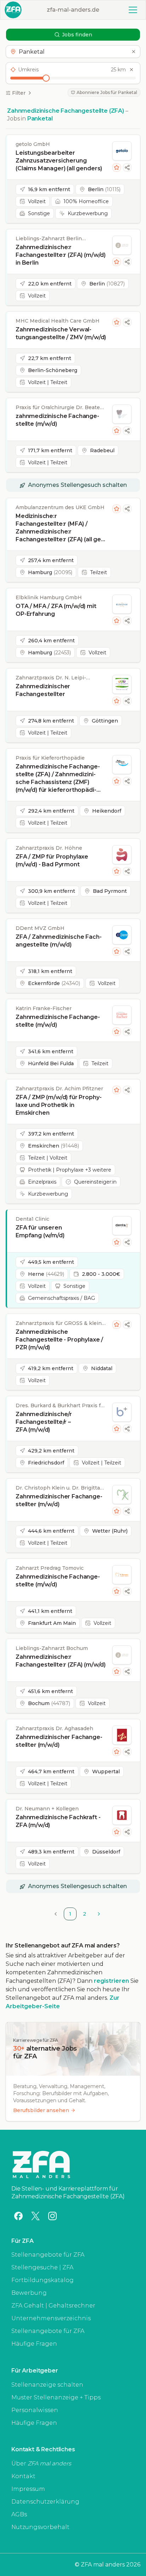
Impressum (28, 2489)
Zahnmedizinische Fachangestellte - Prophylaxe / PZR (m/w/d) (59, 1340)
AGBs (19, 2514)
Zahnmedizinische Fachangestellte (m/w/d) (58, 1021)
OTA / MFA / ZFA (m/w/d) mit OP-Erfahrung (56, 610)
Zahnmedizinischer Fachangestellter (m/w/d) (59, 1500)
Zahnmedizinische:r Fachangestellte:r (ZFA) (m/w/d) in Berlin (61, 255)
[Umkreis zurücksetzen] (131, 70)
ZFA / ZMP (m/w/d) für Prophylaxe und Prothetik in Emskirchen (59, 1105)
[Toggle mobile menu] (133, 10)
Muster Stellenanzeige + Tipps (56, 2397)
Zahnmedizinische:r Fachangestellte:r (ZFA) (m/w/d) (61, 1661)
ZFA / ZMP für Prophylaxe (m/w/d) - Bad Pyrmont (52, 860)
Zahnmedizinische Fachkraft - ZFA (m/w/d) (58, 1821)
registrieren (111, 1981)
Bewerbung (29, 2293)
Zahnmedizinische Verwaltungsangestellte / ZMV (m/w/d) (61, 333)
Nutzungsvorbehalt (40, 2527)
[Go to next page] (99, 1914)
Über (41, 2463)
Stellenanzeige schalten (47, 2385)
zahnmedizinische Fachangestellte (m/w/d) (57, 420)
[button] (73, 52)
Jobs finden (77, 35)
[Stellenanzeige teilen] (127, 167)
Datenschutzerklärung (45, 2502)
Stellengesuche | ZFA (42, 2267)
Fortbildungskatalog (43, 2280)
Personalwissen (35, 2410)
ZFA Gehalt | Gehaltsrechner (53, 2306)
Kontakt (23, 2476)
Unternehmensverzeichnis (51, 2318)
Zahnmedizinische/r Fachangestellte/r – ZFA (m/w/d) (44, 1422)
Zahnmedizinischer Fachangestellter (43, 690)
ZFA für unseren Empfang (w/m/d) (40, 1231)
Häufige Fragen (34, 2344)
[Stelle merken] (117, 167)
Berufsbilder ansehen (41, 2110)
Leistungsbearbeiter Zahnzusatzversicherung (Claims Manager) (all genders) (59, 161)
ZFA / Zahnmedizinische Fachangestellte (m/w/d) (59, 941)
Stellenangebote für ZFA (48, 2255)
